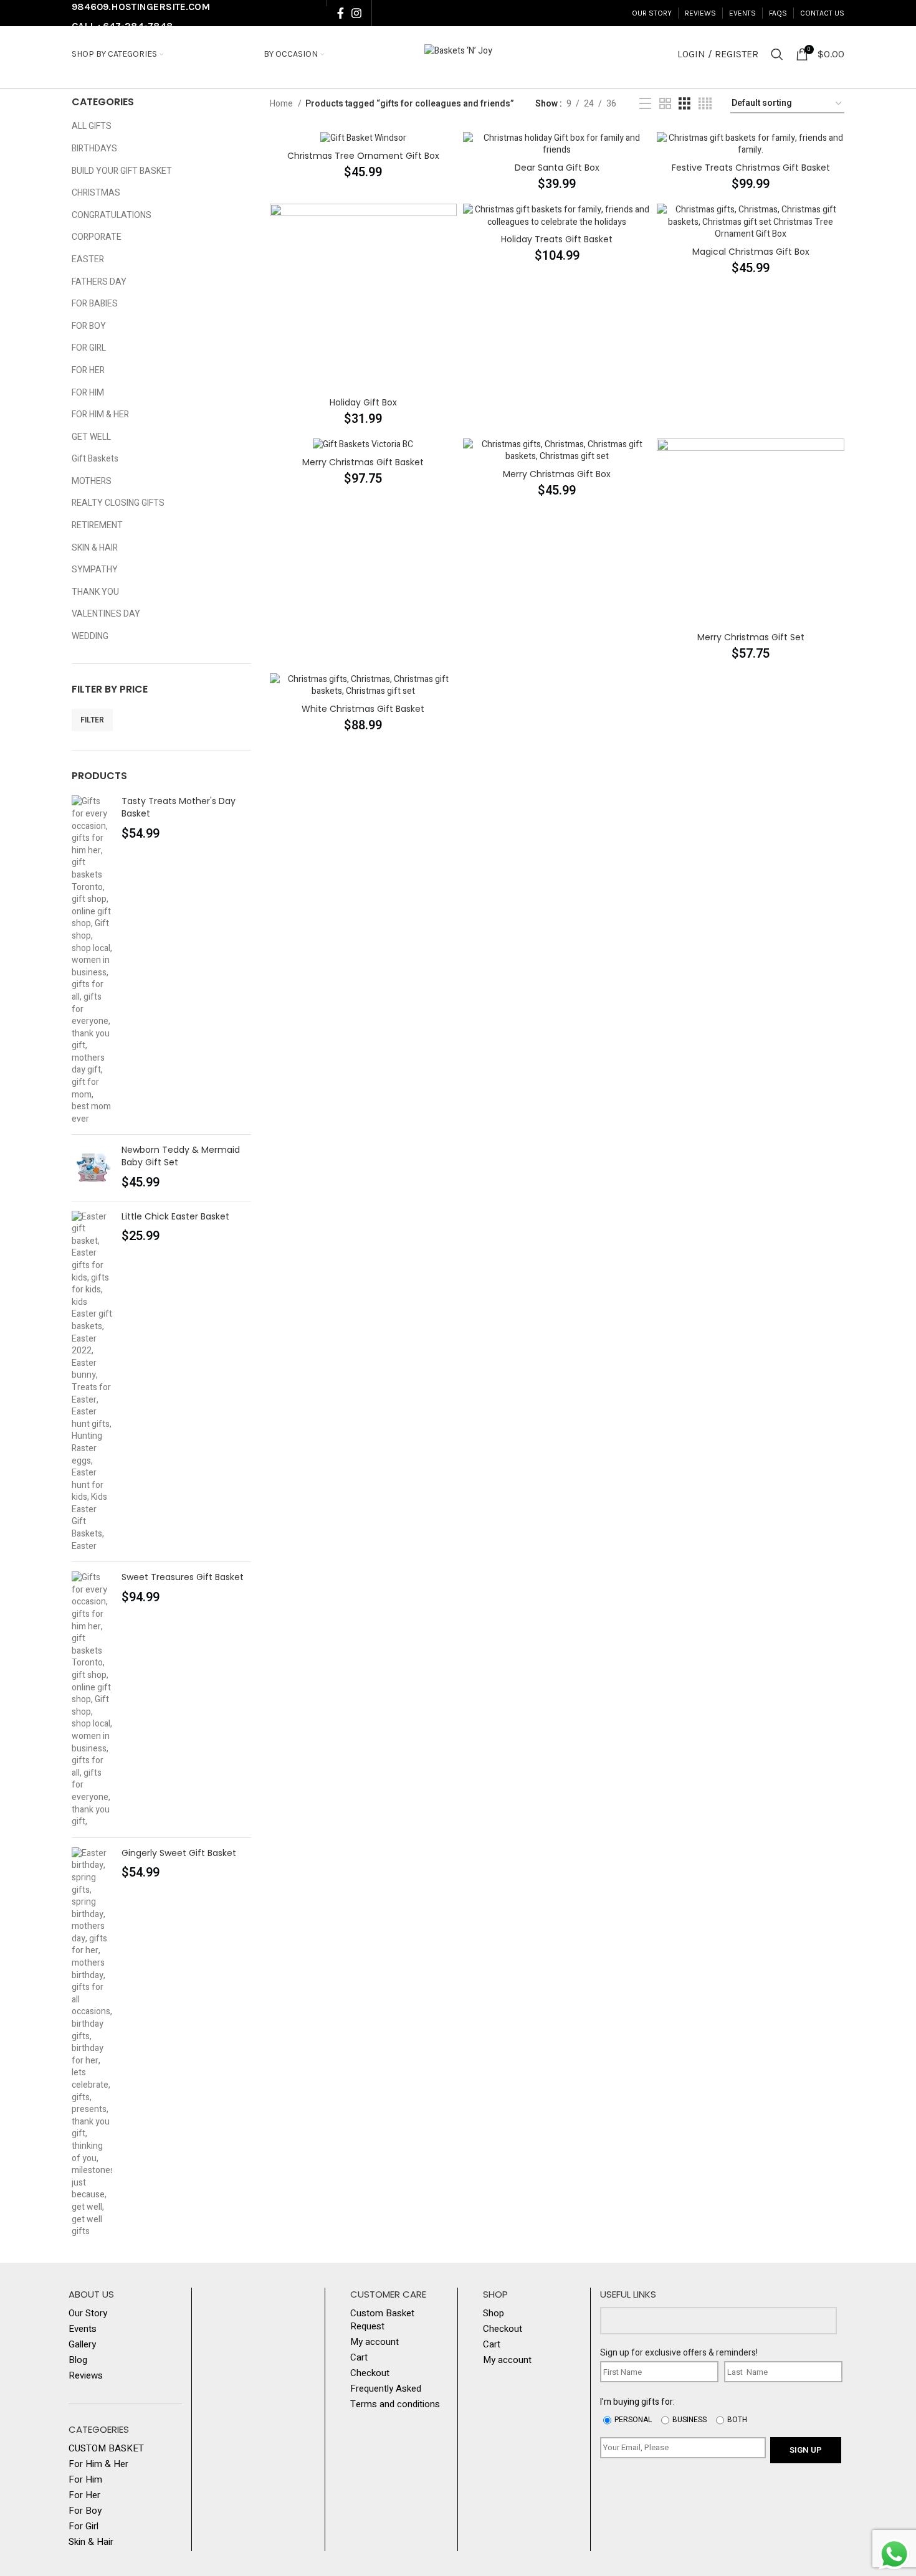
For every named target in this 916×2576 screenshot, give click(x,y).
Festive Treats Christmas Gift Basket (751, 168)
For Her (84, 2495)
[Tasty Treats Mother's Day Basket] (92, 960)
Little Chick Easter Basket (175, 1217)
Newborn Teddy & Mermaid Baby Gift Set (181, 1156)
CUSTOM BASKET (106, 2449)
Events (83, 2329)
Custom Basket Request (382, 2320)
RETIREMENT (97, 525)
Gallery (82, 2345)
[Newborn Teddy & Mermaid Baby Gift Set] (92, 1167)
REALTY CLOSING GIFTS (118, 503)
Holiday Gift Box (363, 402)
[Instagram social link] (356, 13)
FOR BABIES (95, 304)
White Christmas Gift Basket (363, 709)
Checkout (370, 2373)
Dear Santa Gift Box (557, 168)
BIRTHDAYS (94, 149)
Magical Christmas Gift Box (751, 252)
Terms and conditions (395, 2404)
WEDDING (90, 636)
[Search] (777, 54)
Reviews (86, 2376)
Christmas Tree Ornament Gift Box (363, 156)
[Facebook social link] (341, 13)
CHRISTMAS (96, 193)
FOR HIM (88, 393)
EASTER (88, 259)
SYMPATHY (95, 570)
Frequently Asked (386, 2389)
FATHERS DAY (99, 282)
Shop (494, 2313)
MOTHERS (92, 481)
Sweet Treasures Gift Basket (183, 1577)
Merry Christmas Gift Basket (363, 462)
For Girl (83, 2526)
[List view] (645, 104)
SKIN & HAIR (95, 548)
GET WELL (91, 437)
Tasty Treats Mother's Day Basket (179, 807)
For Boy (85, 2511)
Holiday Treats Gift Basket (557, 239)
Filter (92, 720)
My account (375, 2342)
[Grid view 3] (685, 104)
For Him (85, 2480)
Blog (78, 2360)
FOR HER (88, 370)
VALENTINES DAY (106, 614)
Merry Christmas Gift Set (751, 637)
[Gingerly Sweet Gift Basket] (92, 2043)
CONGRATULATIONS (112, 215)
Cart (359, 2358)
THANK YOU (95, 592)
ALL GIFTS (92, 126)
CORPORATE (97, 237)
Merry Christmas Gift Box (557, 474)
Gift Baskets (95, 459)
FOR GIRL (89, 348)
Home (282, 104)
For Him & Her (98, 2464)
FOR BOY (89, 326)
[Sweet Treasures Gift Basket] (92, 1699)
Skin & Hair (91, 2542)
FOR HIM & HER (100, 414)
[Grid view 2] (665, 104)
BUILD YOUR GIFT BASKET (122, 171)
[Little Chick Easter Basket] (92, 1382)
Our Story (88, 2313)
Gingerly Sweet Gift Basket (179, 1853)
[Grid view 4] (705, 104)
